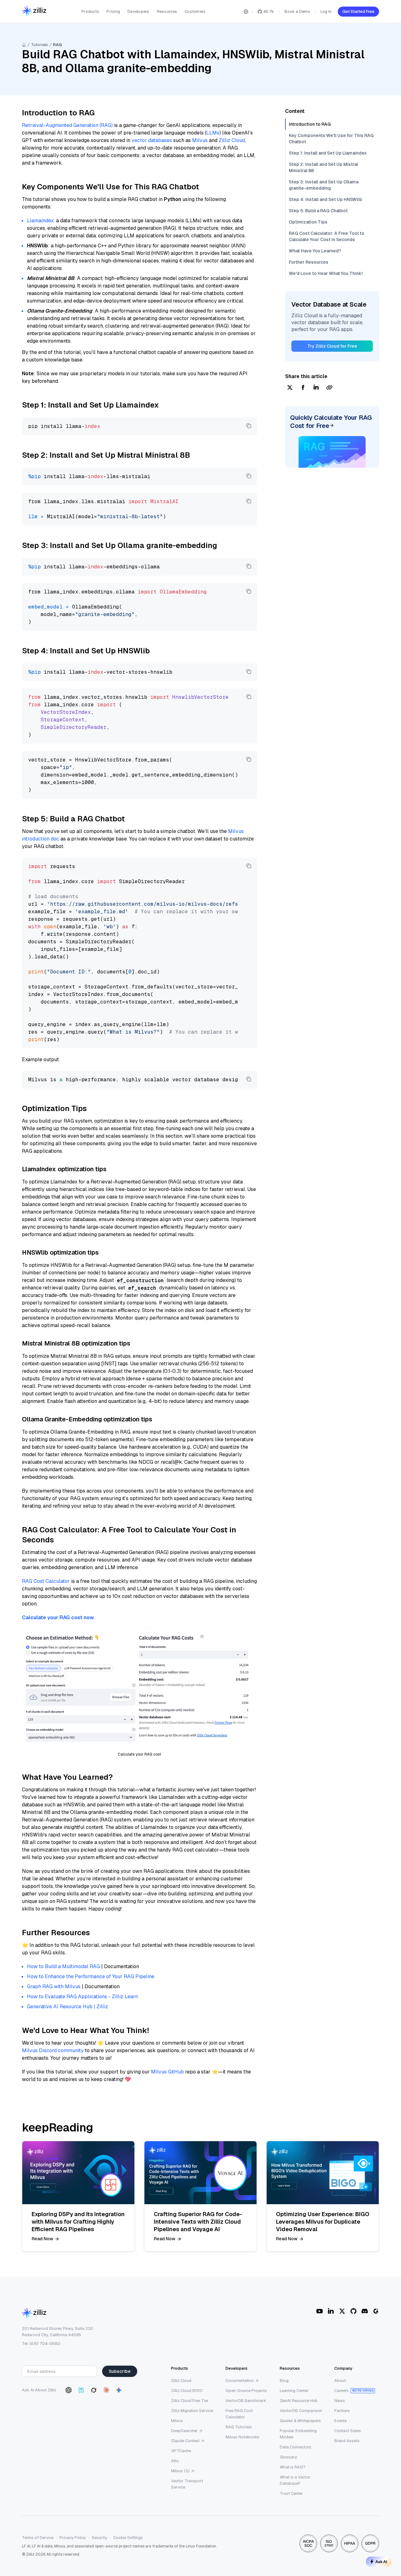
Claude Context (185, 2441)
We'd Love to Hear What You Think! (326, 273)
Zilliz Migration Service (192, 2411)
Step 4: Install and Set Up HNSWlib (325, 199)
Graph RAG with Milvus (54, 1986)
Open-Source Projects (246, 2391)
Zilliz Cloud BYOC (187, 2391)
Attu (175, 2461)
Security (99, 2538)
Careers (341, 2391)
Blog (284, 2381)
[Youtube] (320, 2311)
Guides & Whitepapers (300, 2421)
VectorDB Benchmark (246, 2401)
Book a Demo (297, 11)
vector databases (152, 140)
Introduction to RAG (310, 124)
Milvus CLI (180, 2471)
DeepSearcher (184, 2431)
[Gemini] (119, 2390)
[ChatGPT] (69, 2390)
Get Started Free (358, 11)
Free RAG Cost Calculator (239, 2414)
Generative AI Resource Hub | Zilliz (68, 2007)
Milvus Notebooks (242, 2437)
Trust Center (291, 2493)
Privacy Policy (73, 2538)
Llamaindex (40, 221)
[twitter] (290, 388)
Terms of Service (38, 2538)
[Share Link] (329, 388)
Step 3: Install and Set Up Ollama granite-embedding (324, 185)
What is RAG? (293, 2467)
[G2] (376, 2311)
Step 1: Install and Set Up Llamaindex (328, 153)
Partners (342, 2411)
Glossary (288, 2457)
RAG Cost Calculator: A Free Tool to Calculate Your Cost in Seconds (327, 236)
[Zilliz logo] (34, 11)
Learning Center (294, 2391)
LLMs (213, 133)
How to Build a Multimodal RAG (63, 1966)
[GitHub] (353, 2311)
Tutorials (39, 45)
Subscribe (120, 2371)
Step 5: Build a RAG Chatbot (318, 211)
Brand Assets (347, 2441)
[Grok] (94, 2390)
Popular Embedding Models (298, 2434)
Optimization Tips (308, 222)
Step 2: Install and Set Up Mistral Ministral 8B (323, 167)
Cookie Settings (128, 2538)
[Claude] (106, 2390)
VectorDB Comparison (301, 2411)
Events (341, 2421)
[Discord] (365, 2311)
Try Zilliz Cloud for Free (332, 346)
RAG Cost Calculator (46, 1581)
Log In (326, 11)
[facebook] (303, 388)
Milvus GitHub (167, 2072)
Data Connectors (296, 2447)
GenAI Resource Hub (299, 2401)
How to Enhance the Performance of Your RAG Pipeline (91, 1976)
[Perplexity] (81, 2390)
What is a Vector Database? (295, 2480)
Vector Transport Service (187, 2484)
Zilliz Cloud (232, 140)
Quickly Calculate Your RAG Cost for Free (331, 422)
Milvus (200, 140)
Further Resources (309, 262)
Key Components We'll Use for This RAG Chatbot (331, 139)
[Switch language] (246, 12)
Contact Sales (348, 2431)
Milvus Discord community (53, 2050)
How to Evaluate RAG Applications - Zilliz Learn (82, 1997)
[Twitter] (342, 2311)
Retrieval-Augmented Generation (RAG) (67, 125)
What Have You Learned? (315, 251)
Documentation (240, 2381)
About (340, 2381)
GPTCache (181, 2451)
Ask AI (381, 2562)
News (340, 2401)
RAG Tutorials (239, 2427)
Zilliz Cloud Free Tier (190, 2401)
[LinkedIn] (331, 2311)
